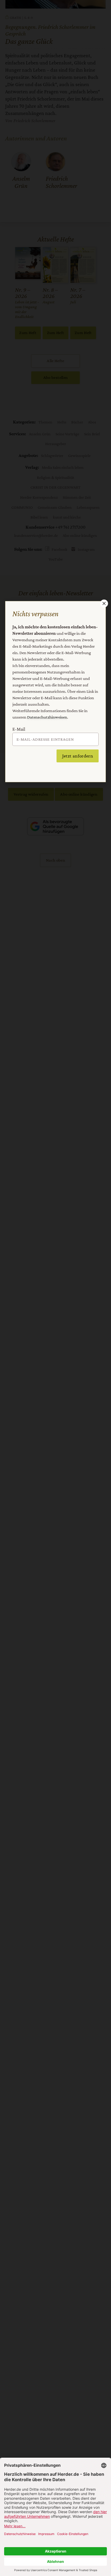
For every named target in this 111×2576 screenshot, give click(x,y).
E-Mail (19, 729)
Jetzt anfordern (78, 756)
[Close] (104, 603)
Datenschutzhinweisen (47, 717)
